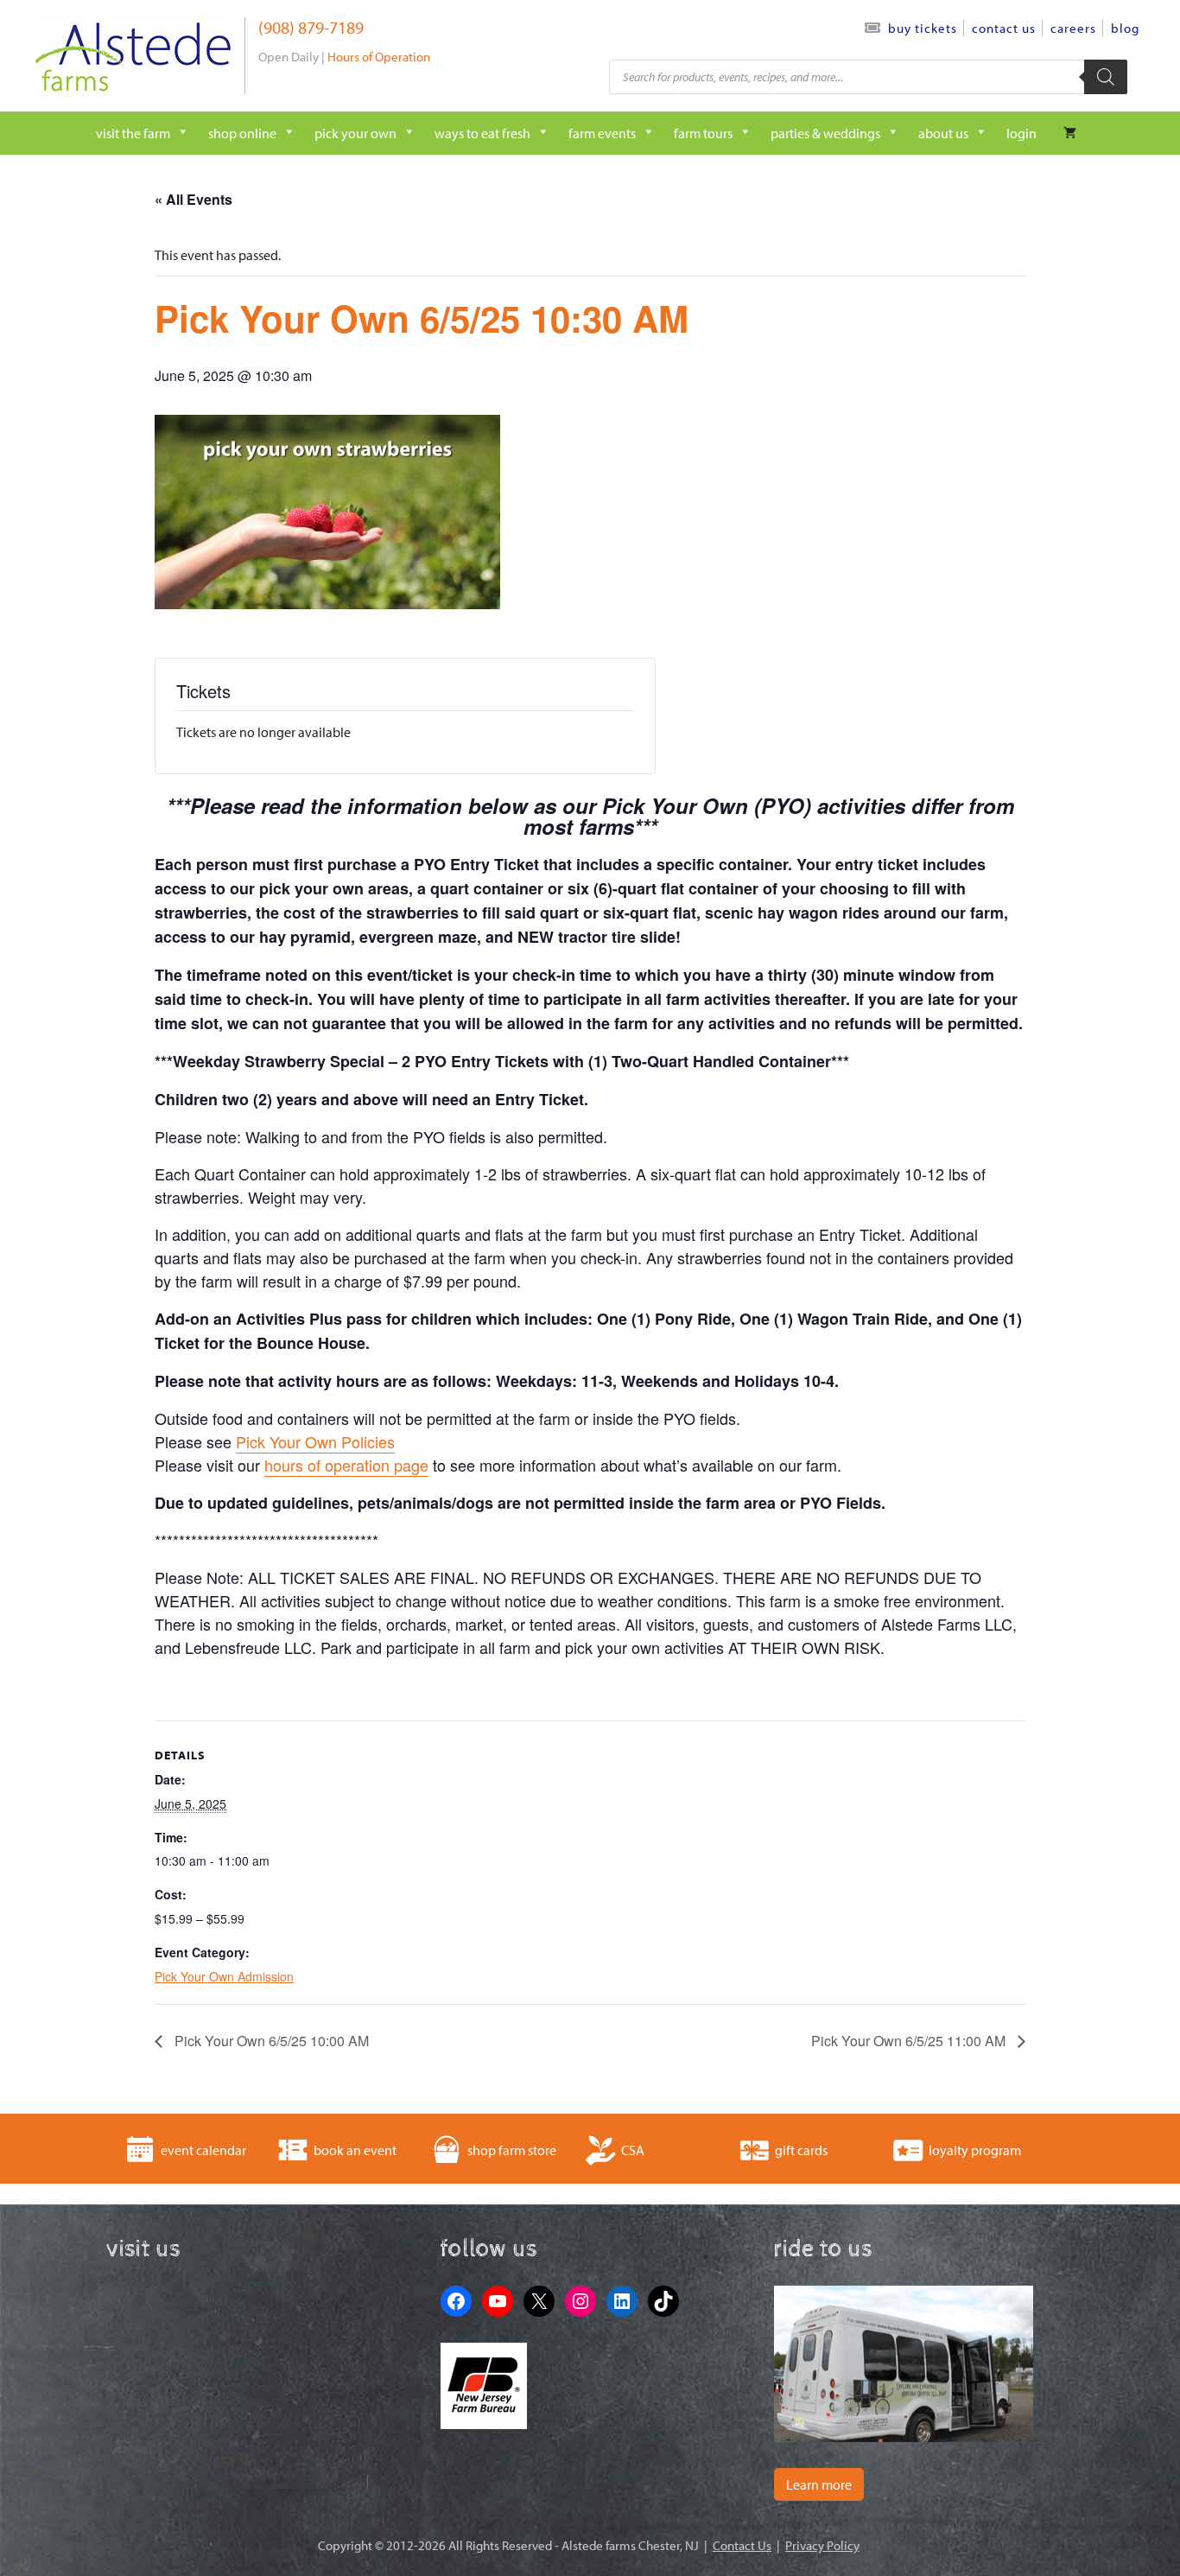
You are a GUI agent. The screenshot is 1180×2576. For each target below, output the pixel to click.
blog (1125, 28)
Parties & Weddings (825, 133)
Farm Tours (703, 133)
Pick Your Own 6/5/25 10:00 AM (270, 2041)
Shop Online (242, 133)
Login (1021, 133)
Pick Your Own (355, 133)
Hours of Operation (379, 57)
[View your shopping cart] (1070, 133)
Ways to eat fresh (482, 133)
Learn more (819, 2484)
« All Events (193, 199)
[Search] (1106, 77)
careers (1073, 28)
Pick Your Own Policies (315, 1441)
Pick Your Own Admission (224, 1976)
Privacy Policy (822, 2545)
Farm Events (602, 133)
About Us (943, 133)
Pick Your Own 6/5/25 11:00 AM (910, 2041)
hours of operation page (346, 1465)
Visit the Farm (133, 133)
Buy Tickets (923, 28)
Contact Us (1004, 28)
